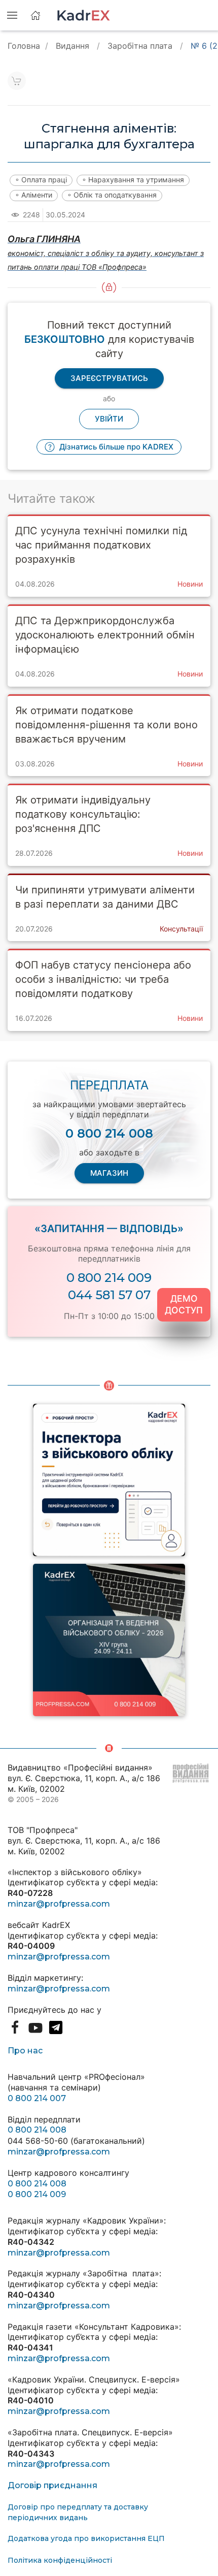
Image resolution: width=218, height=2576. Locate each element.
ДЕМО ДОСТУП (184, 1304)
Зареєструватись (109, 378)
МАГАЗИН (109, 1173)
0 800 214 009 (109, 1278)
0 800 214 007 (37, 2098)
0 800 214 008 (37, 2130)
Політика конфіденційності (60, 2560)
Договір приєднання (52, 2485)
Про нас (25, 2051)
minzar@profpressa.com (59, 1904)
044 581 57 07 (109, 1295)
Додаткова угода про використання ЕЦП (86, 2538)
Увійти (109, 419)
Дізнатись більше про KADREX (115, 447)
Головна (24, 46)
